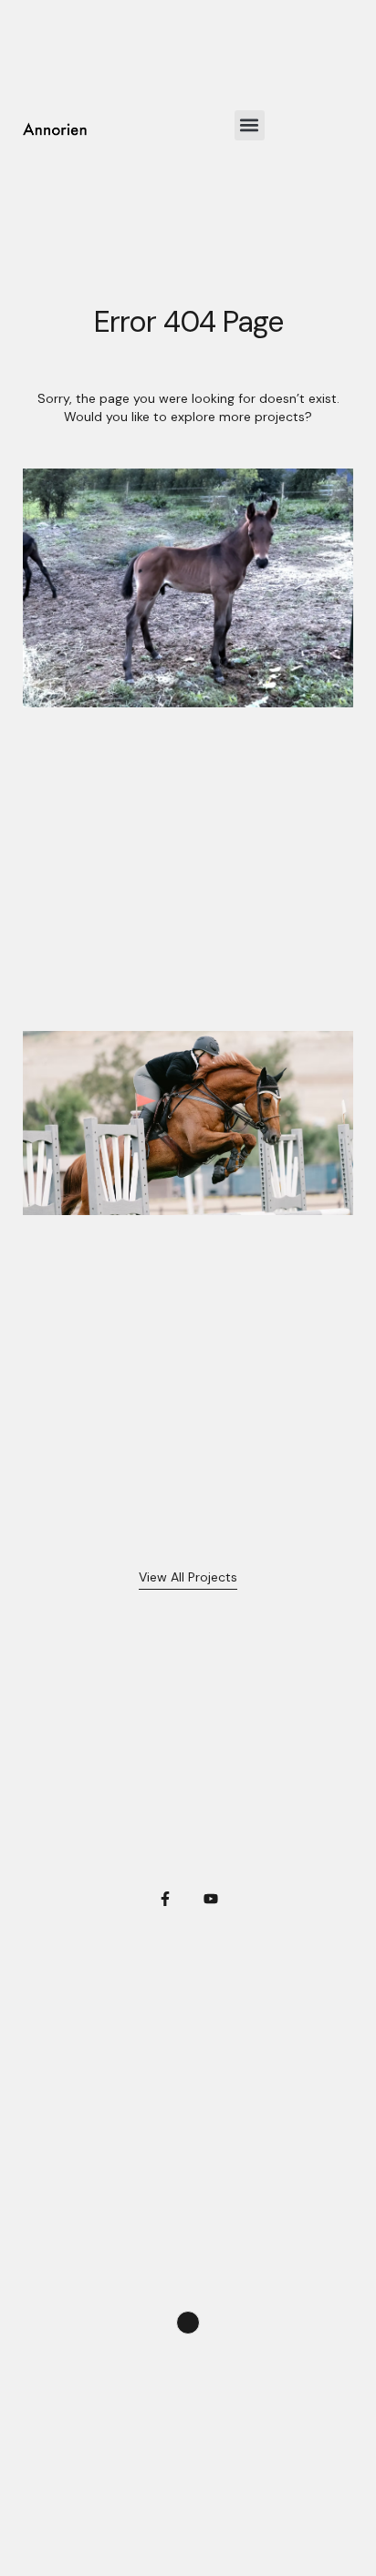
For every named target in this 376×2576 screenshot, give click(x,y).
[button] (250, 125)
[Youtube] (211, 1899)
